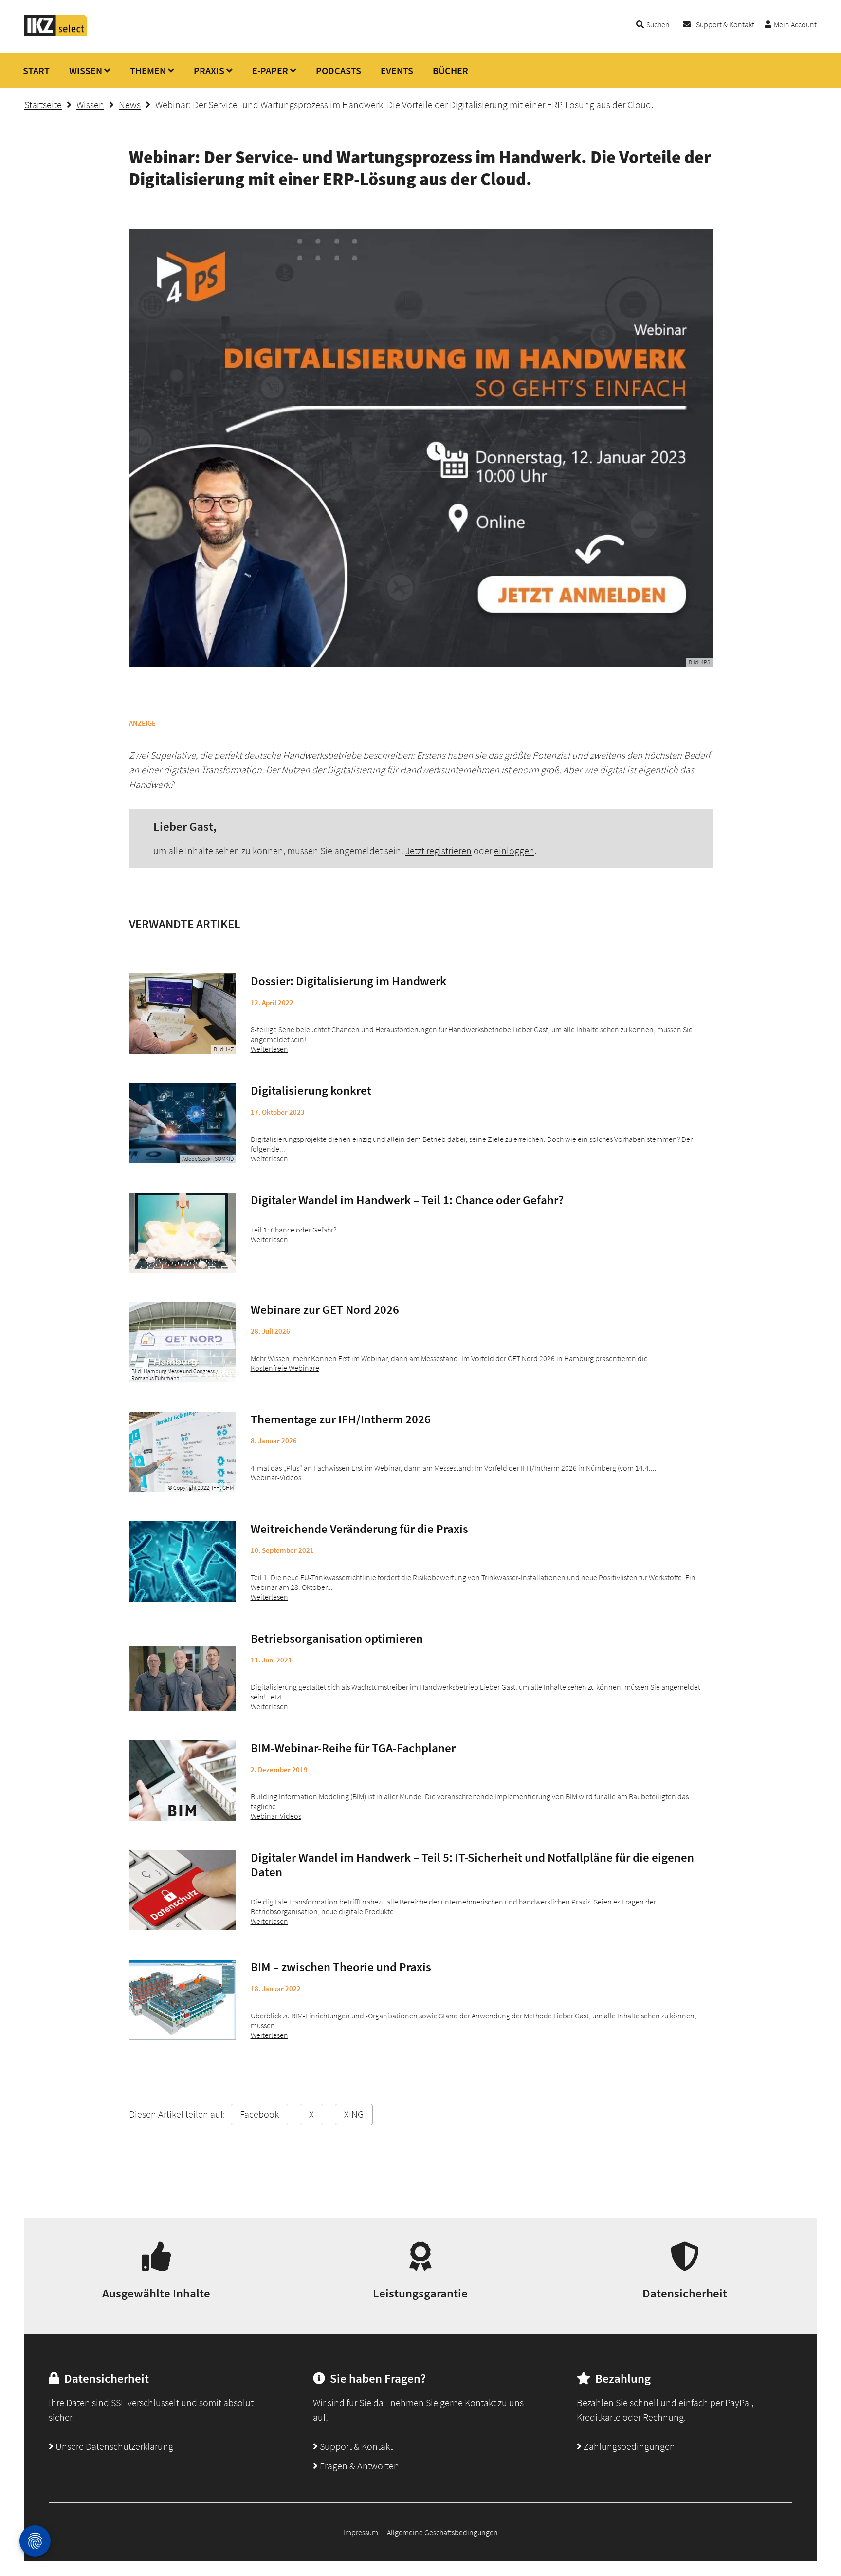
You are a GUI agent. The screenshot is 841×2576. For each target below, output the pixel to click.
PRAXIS (209, 70)
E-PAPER (270, 70)
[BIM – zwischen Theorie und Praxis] (183, 2000)
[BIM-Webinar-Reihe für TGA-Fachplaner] (183, 1781)
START (36, 70)
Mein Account (795, 24)
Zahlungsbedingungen (628, 2446)
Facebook (259, 2114)
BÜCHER (450, 70)
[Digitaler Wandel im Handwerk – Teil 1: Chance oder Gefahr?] (183, 1233)
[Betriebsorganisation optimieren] (183, 1671)
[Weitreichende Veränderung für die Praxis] (183, 1561)
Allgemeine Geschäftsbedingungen (442, 2532)
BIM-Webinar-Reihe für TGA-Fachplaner (353, 1748)
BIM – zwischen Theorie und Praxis (341, 1967)
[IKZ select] (56, 33)
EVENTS (397, 70)
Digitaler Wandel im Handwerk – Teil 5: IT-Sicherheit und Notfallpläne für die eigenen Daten (472, 1865)
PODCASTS (338, 70)
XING (354, 2114)
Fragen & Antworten (358, 2466)
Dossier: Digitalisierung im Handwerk (348, 981)
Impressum (361, 2532)
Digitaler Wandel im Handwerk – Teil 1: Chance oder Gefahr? (407, 1200)
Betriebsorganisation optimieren (337, 1638)
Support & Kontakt (725, 24)
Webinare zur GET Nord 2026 (325, 1309)
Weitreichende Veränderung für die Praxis (359, 1529)
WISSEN (86, 70)
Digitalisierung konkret (311, 1090)
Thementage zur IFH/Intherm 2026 (341, 1419)
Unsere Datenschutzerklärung (113, 2446)
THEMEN (148, 70)
